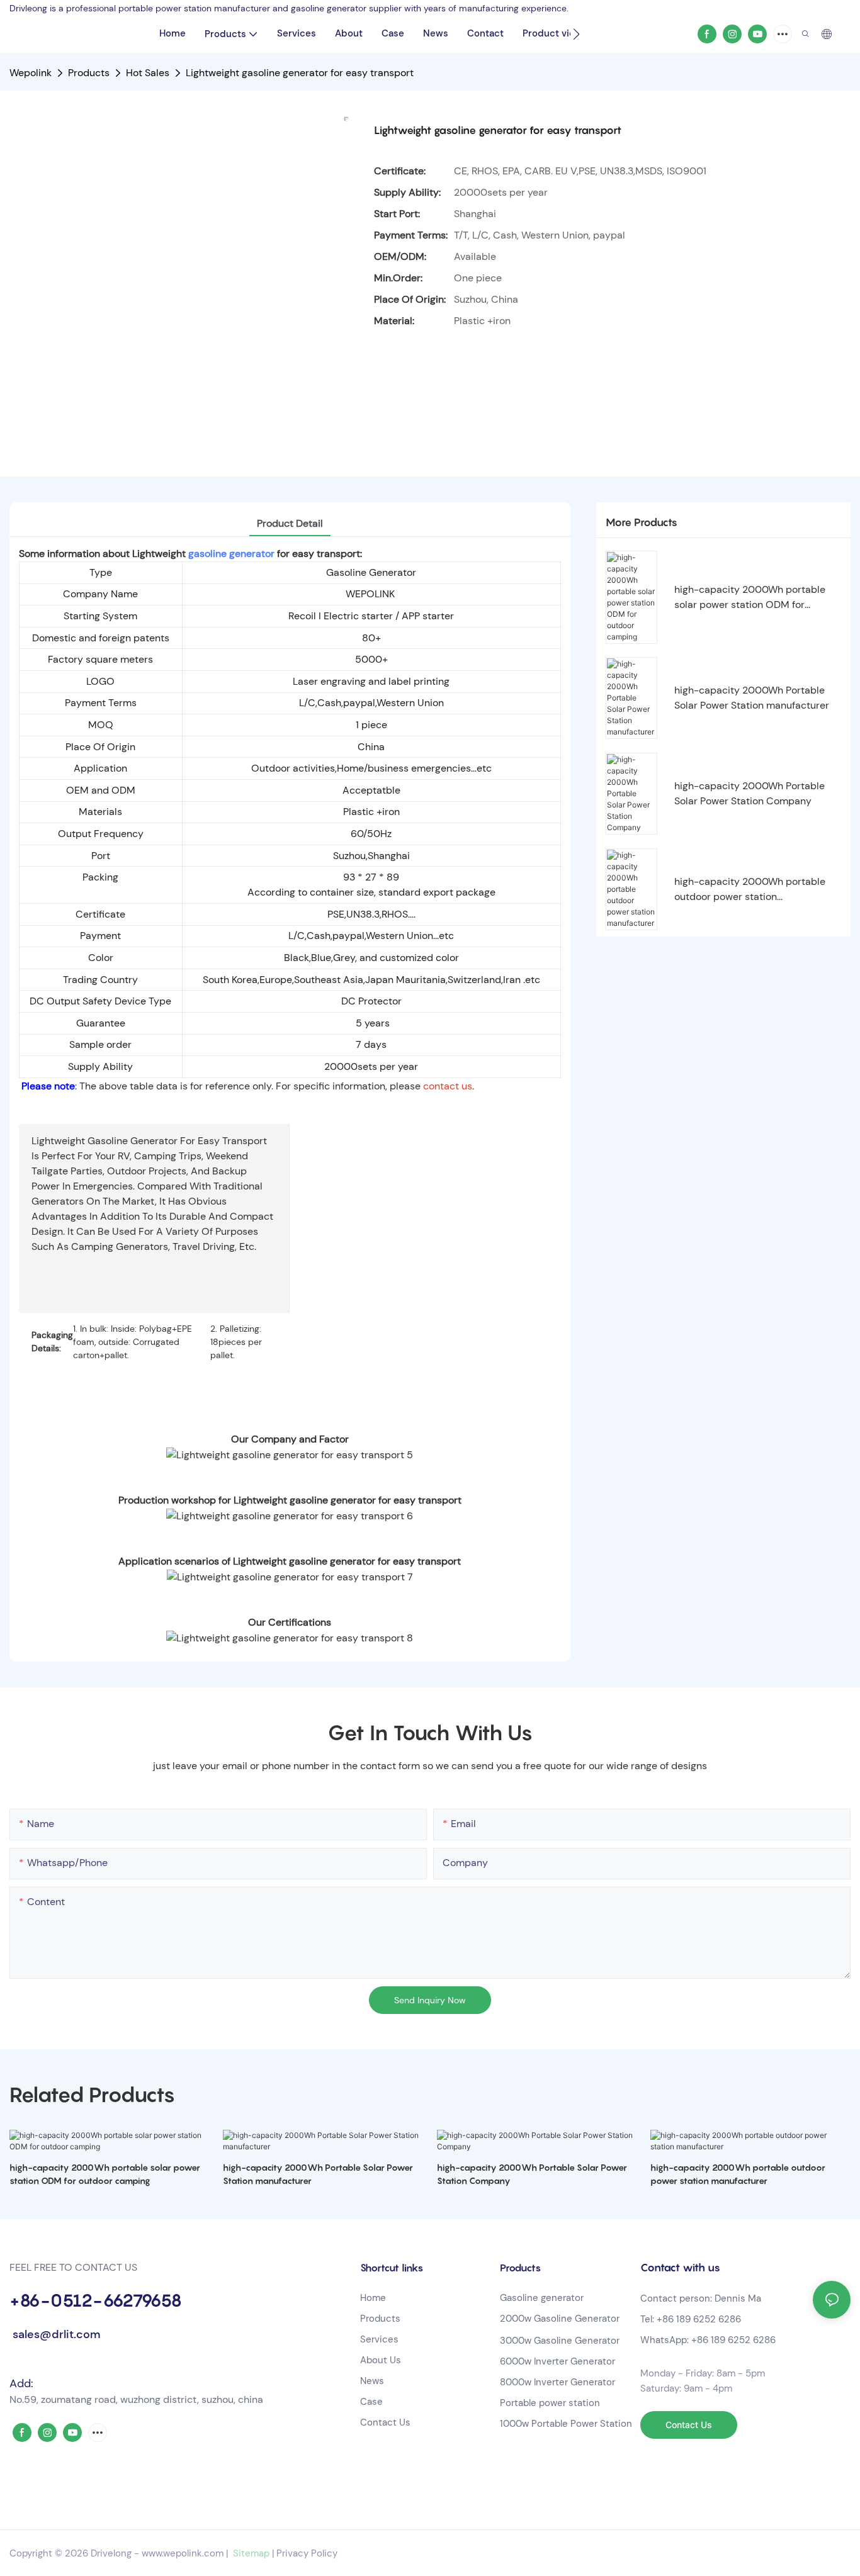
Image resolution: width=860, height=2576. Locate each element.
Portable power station (550, 2403)
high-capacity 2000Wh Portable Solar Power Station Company (750, 793)
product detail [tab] (290, 523)
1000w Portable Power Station (566, 2424)
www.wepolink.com (183, 2553)
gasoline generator (230, 554)
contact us (448, 1086)
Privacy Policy (307, 2553)
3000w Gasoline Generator (560, 2341)
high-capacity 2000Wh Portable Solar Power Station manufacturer (752, 698)
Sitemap (250, 2553)
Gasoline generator (542, 2298)
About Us (381, 2360)
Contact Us (385, 2422)
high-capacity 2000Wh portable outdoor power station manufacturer (750, 890)
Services (379, 2339)
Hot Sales (148, 73)
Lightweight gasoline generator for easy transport (300, 73)
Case (371, 2402)
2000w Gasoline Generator (560, 2319)
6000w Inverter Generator (557, 2361)
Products (89, 73)
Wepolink (31, 73)
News (372, 2381)
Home (373, 2298)
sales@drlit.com (55, 2334)
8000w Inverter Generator (557, 2382)
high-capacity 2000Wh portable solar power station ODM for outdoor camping (750, 598)
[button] (576, 34)
